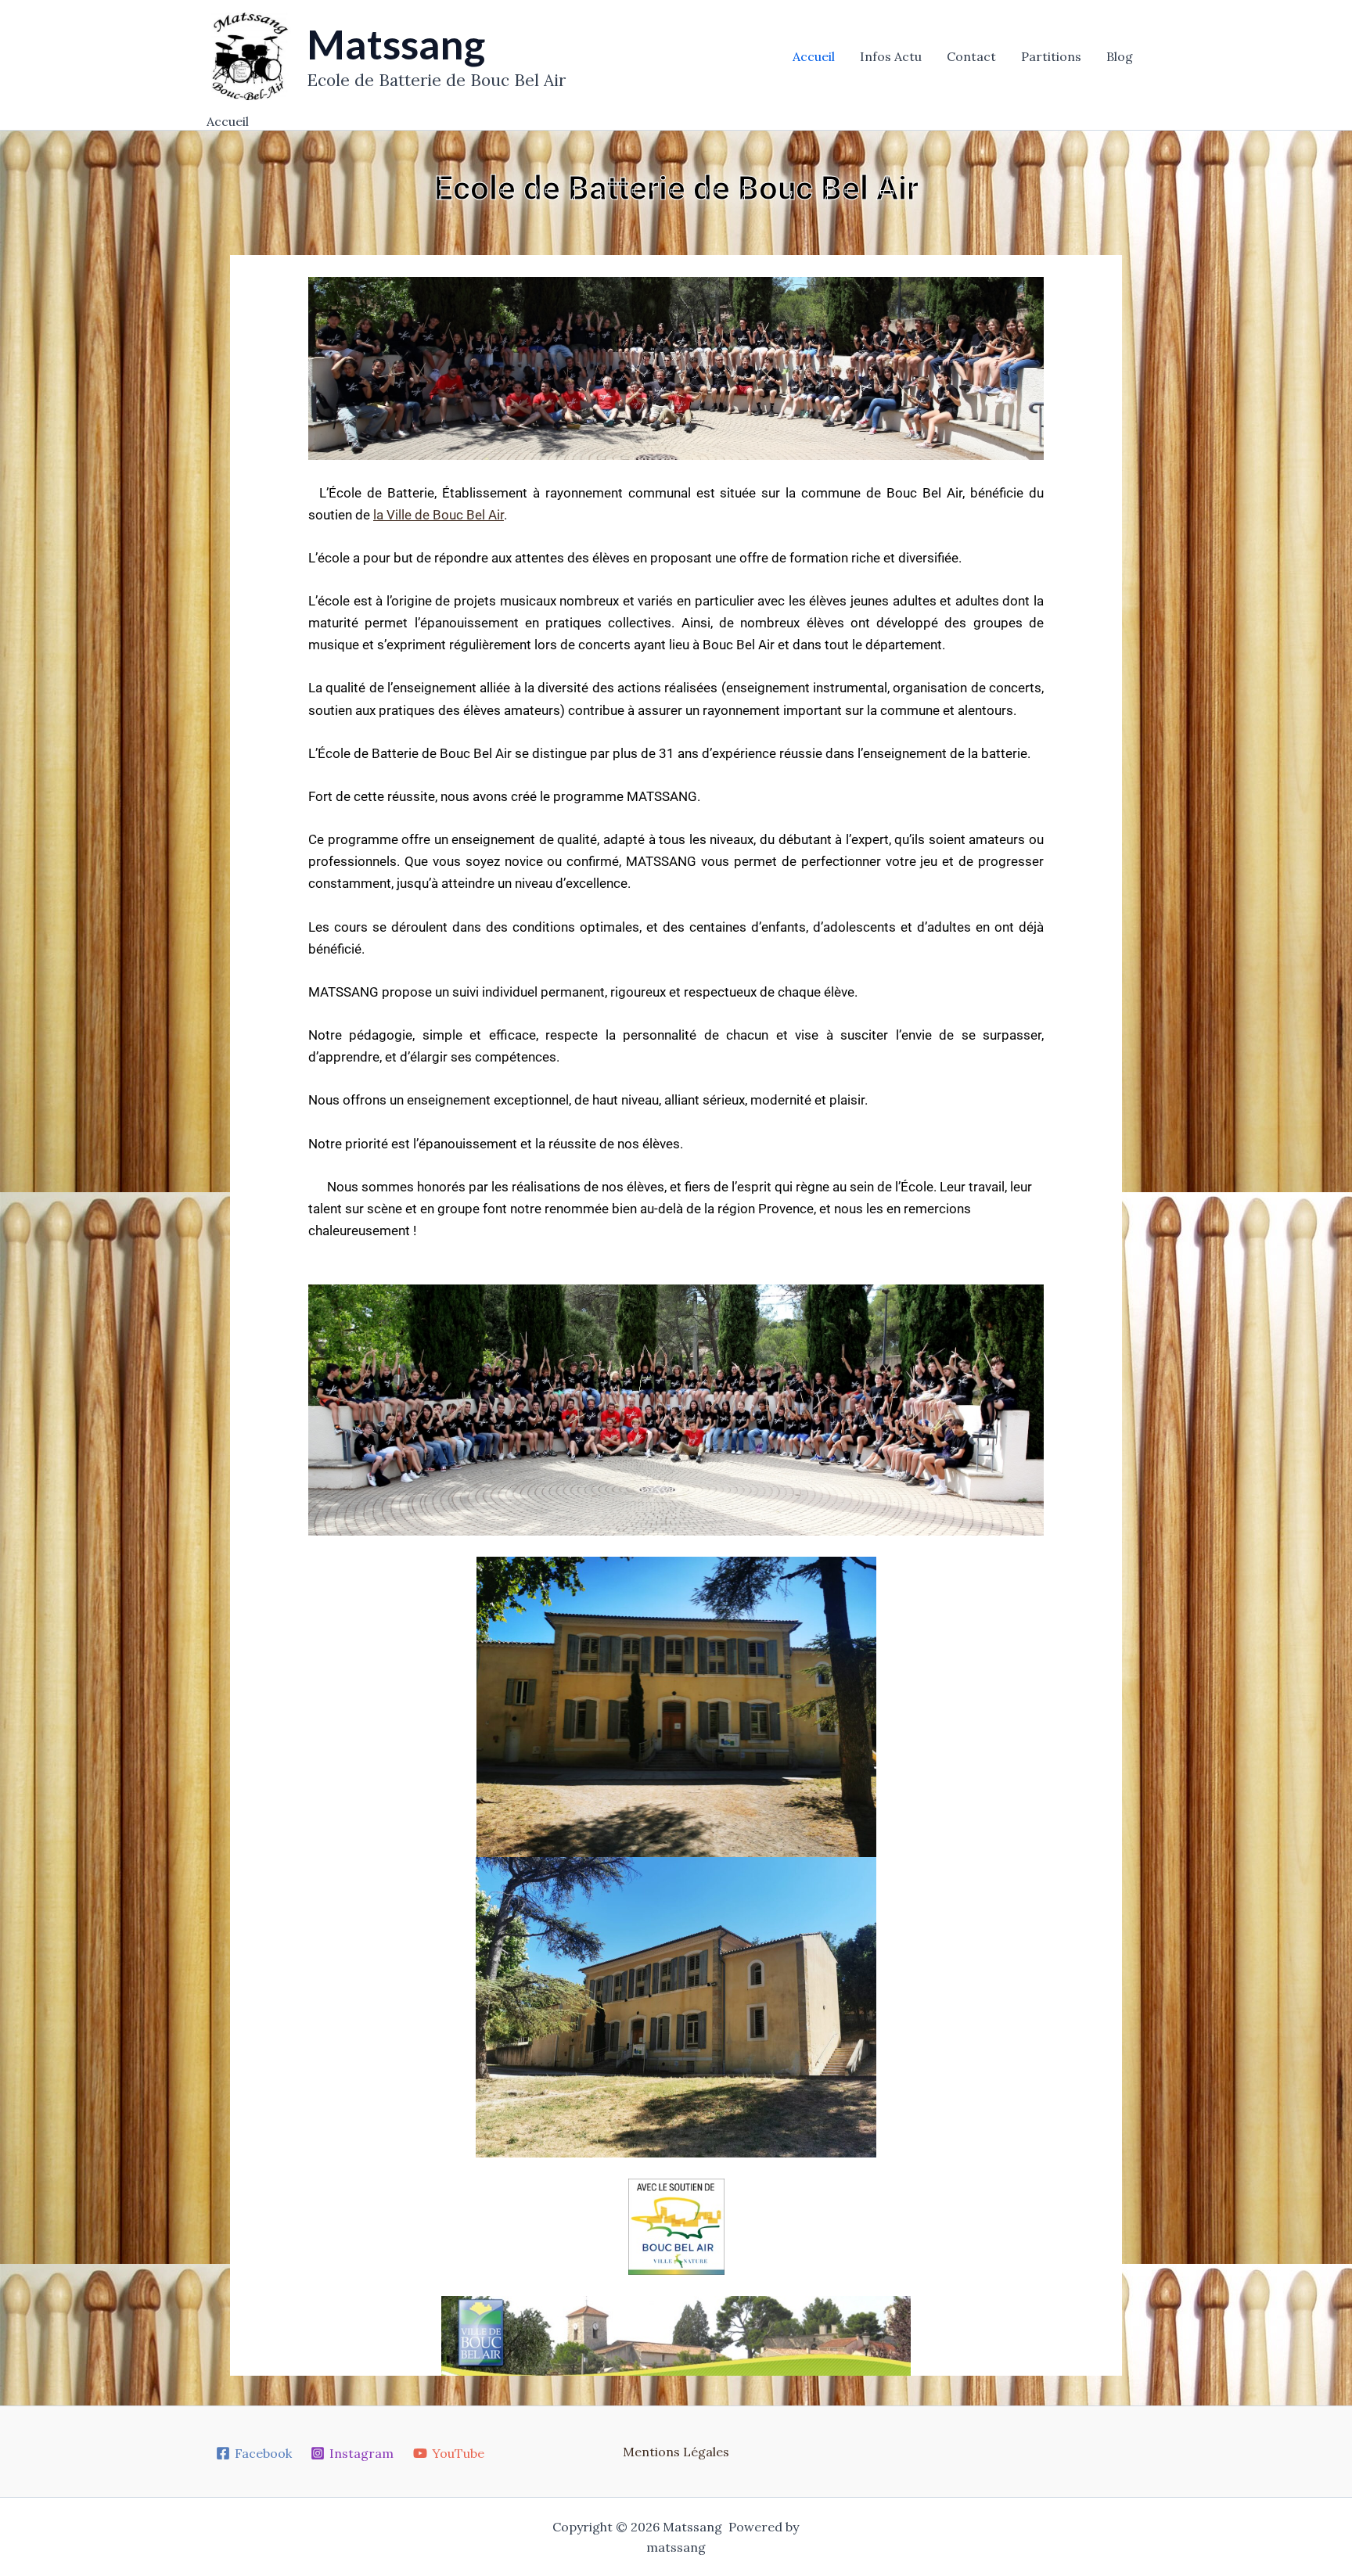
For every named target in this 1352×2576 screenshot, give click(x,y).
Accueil (814, 56)
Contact (971, 56)
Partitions (1051, 56)
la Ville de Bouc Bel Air (439, 515)
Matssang (396, 44)
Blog (1120, 56)
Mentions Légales (676, 2452)
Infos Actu (891, 56)
